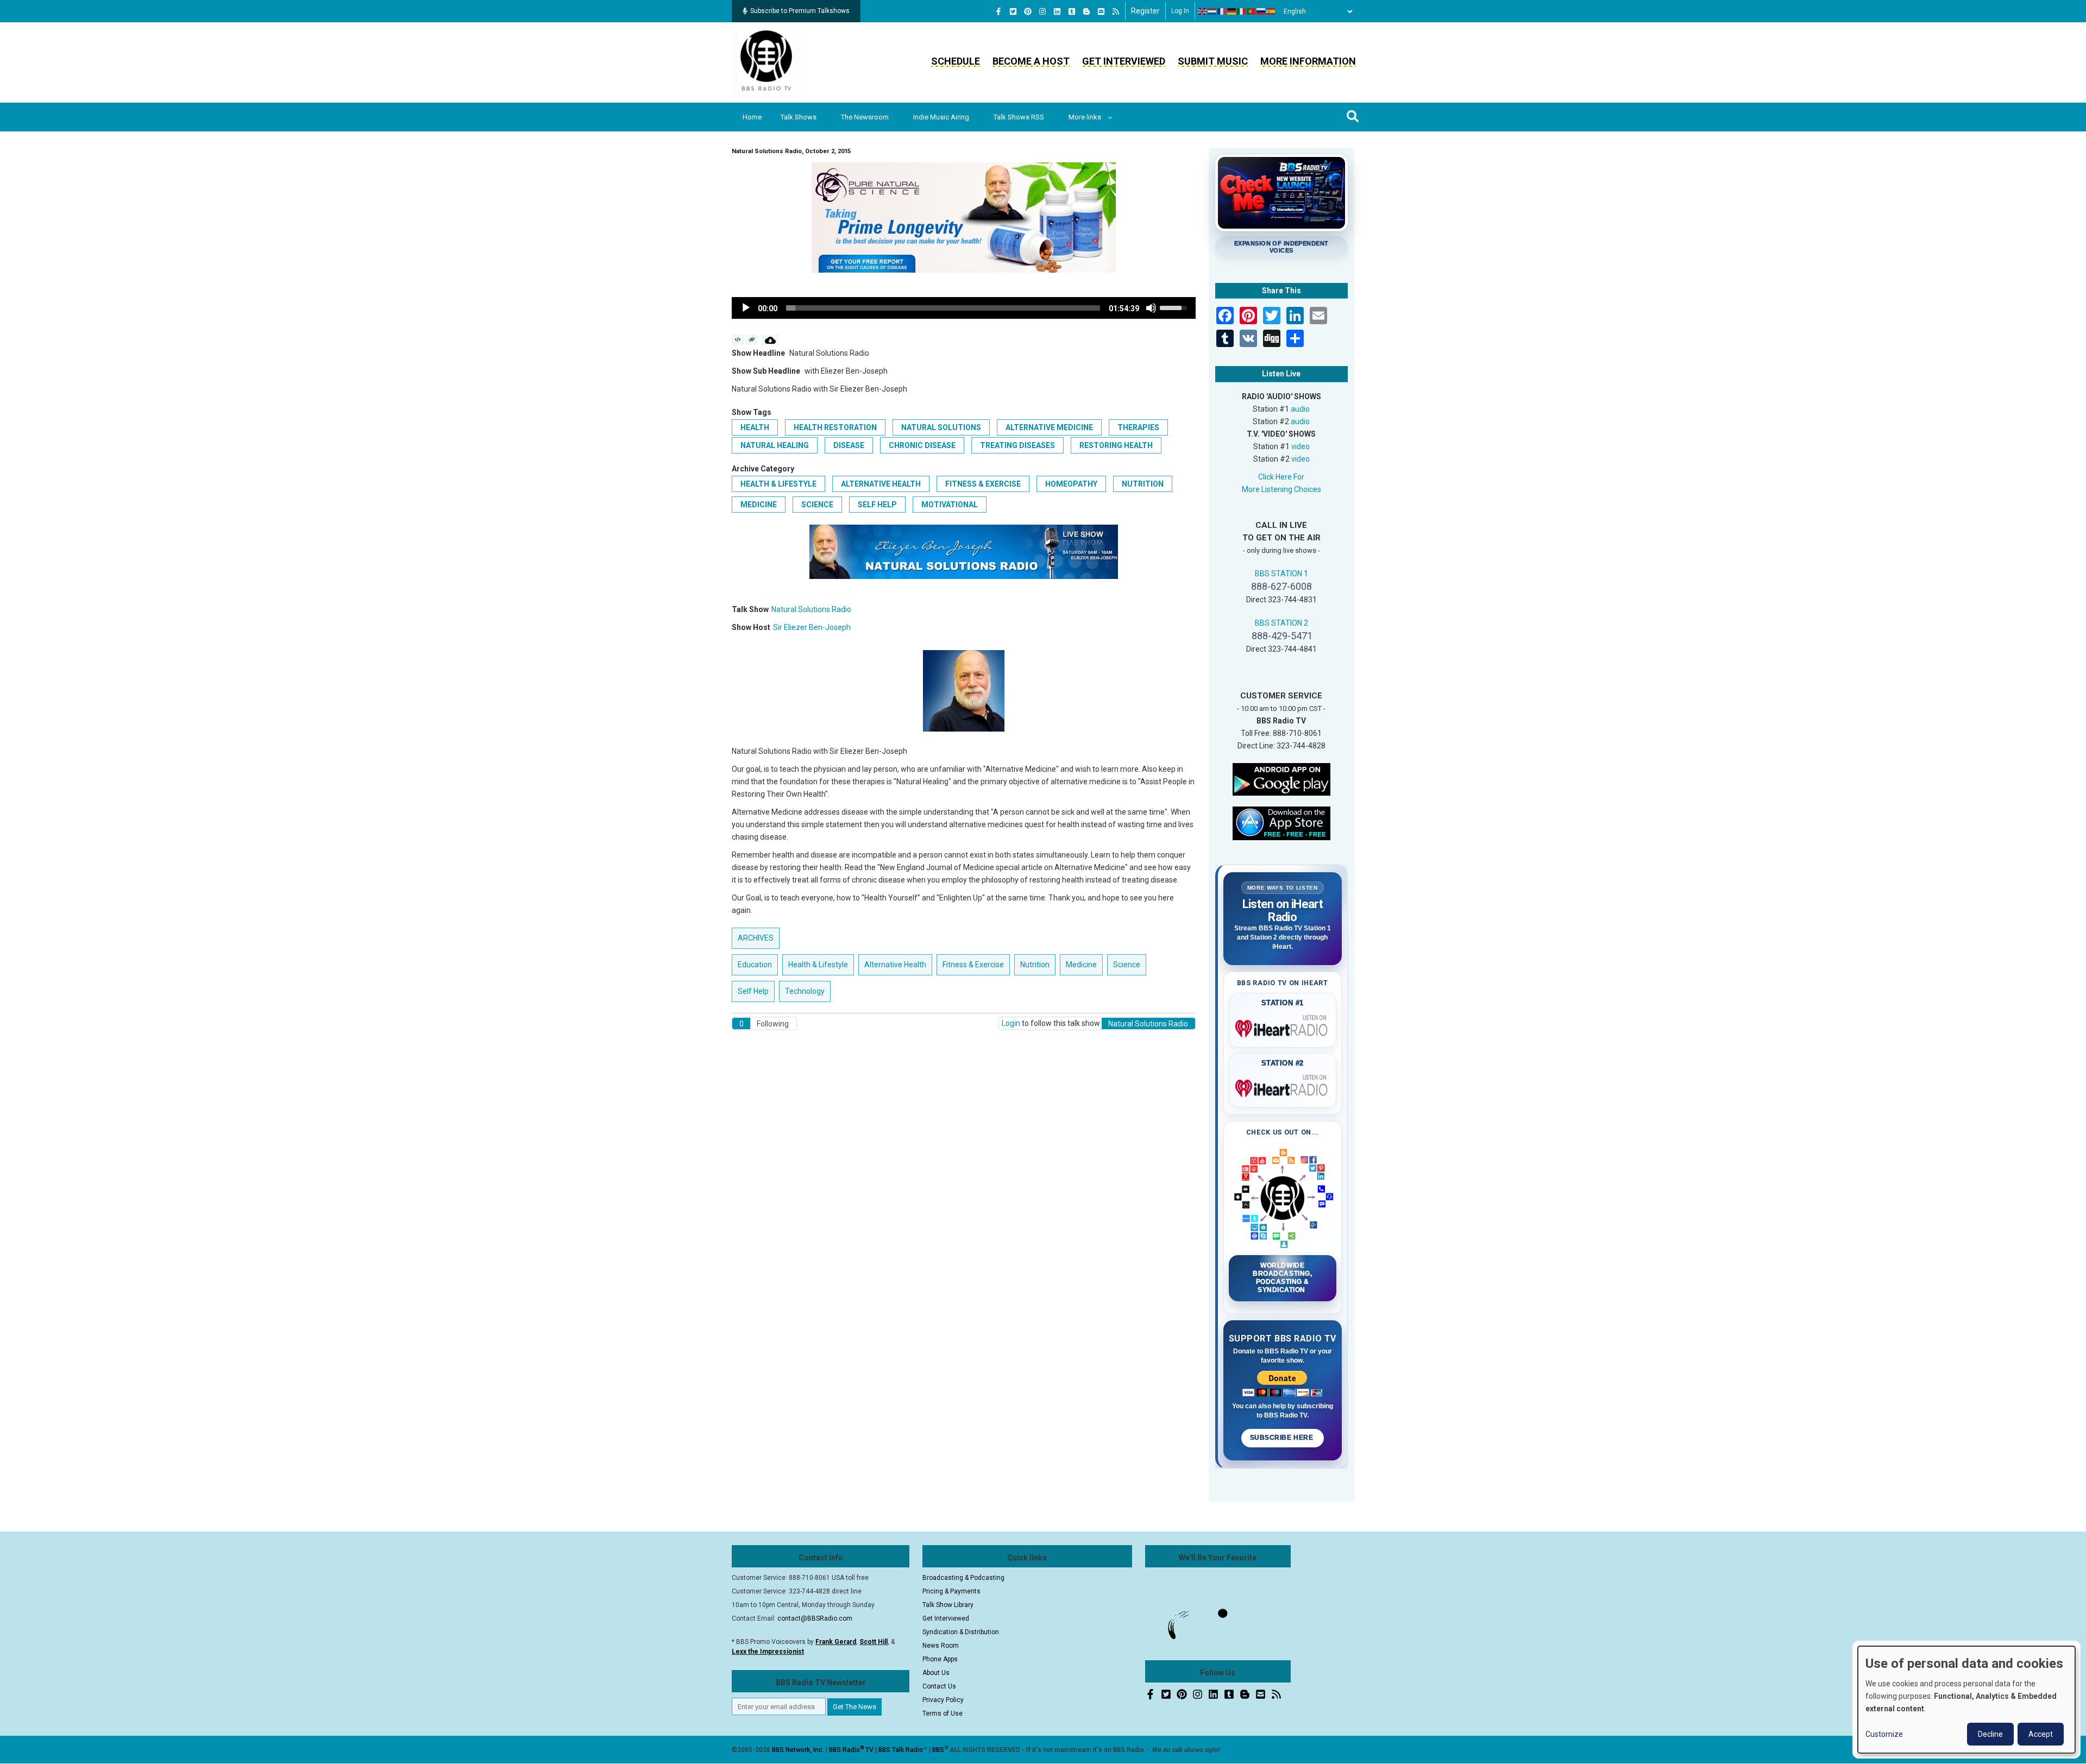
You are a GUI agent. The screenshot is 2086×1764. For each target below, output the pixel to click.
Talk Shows (799, 117)
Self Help (877, 505)
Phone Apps (940, 1659)
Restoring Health (1116, 445)
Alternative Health (881, 484)
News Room (941, 1646)
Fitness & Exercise (983, 484)
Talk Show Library (948, 1605)
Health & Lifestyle (778, 484)
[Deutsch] (1232, 11)
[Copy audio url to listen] (752, 340)
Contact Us (939, 1686)
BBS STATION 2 (1281, 623)
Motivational (950, 505)
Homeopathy (1071, 484)
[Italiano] (1242, 11)
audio (1300, 409)
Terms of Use (943, 1713)
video (1300, 446)
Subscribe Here (1283, 1438)
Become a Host (1031, 61)
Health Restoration (835, 427)
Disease (849, 445)
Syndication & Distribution (961, 1632)
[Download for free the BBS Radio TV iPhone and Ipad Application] (1281, 822)
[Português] (1252, 11)
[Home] (766, 62)
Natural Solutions (941, 427)
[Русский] (1261, 11)
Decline (1990, 1734)
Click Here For (1281, 477)
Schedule (956, 61)
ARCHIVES (756, 938)
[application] (964, 308)
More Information (1308, 61)
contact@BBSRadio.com (815, 1618)
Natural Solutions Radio (811, 609)
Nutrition (1143, 484)
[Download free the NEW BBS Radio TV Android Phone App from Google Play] (1281, 778)
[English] (1203, 11)
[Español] (1271, 11)
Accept (2041, 1734)
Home (752, 117)
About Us (936, 1673)
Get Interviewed (1124, 61)
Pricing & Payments (951, 1591)
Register (1145, 11)
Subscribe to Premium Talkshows (800, 11)
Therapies (1138, 427)
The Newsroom (865, 117)
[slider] (943, 308)
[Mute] (1151, 308)
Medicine (759, 505)
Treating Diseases (1017, 445)
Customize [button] (1884, 1734)
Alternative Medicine (1049, 427)
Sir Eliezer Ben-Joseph (812, 627)
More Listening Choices (1281, 489)
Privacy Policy (943, 1700)
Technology (805, 991)
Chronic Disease (922, 445)
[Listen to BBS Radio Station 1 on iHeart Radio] (1283, 1026)
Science (817, 505)
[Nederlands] (1212, 11)
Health (755, 427)
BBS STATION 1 (1281, 574)
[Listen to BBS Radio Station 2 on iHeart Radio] (1283, 1086)
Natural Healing (775, 445)
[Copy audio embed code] (738, 340)
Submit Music (1213, 61)
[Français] (1222, 11)
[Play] (746, 308)
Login (1011, 1023)
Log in (1180, 11)
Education (755, 965)
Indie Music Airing (941, 117)
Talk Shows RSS (1019, 117)
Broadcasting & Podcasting (963, 1578)
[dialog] (1966, 1700)
